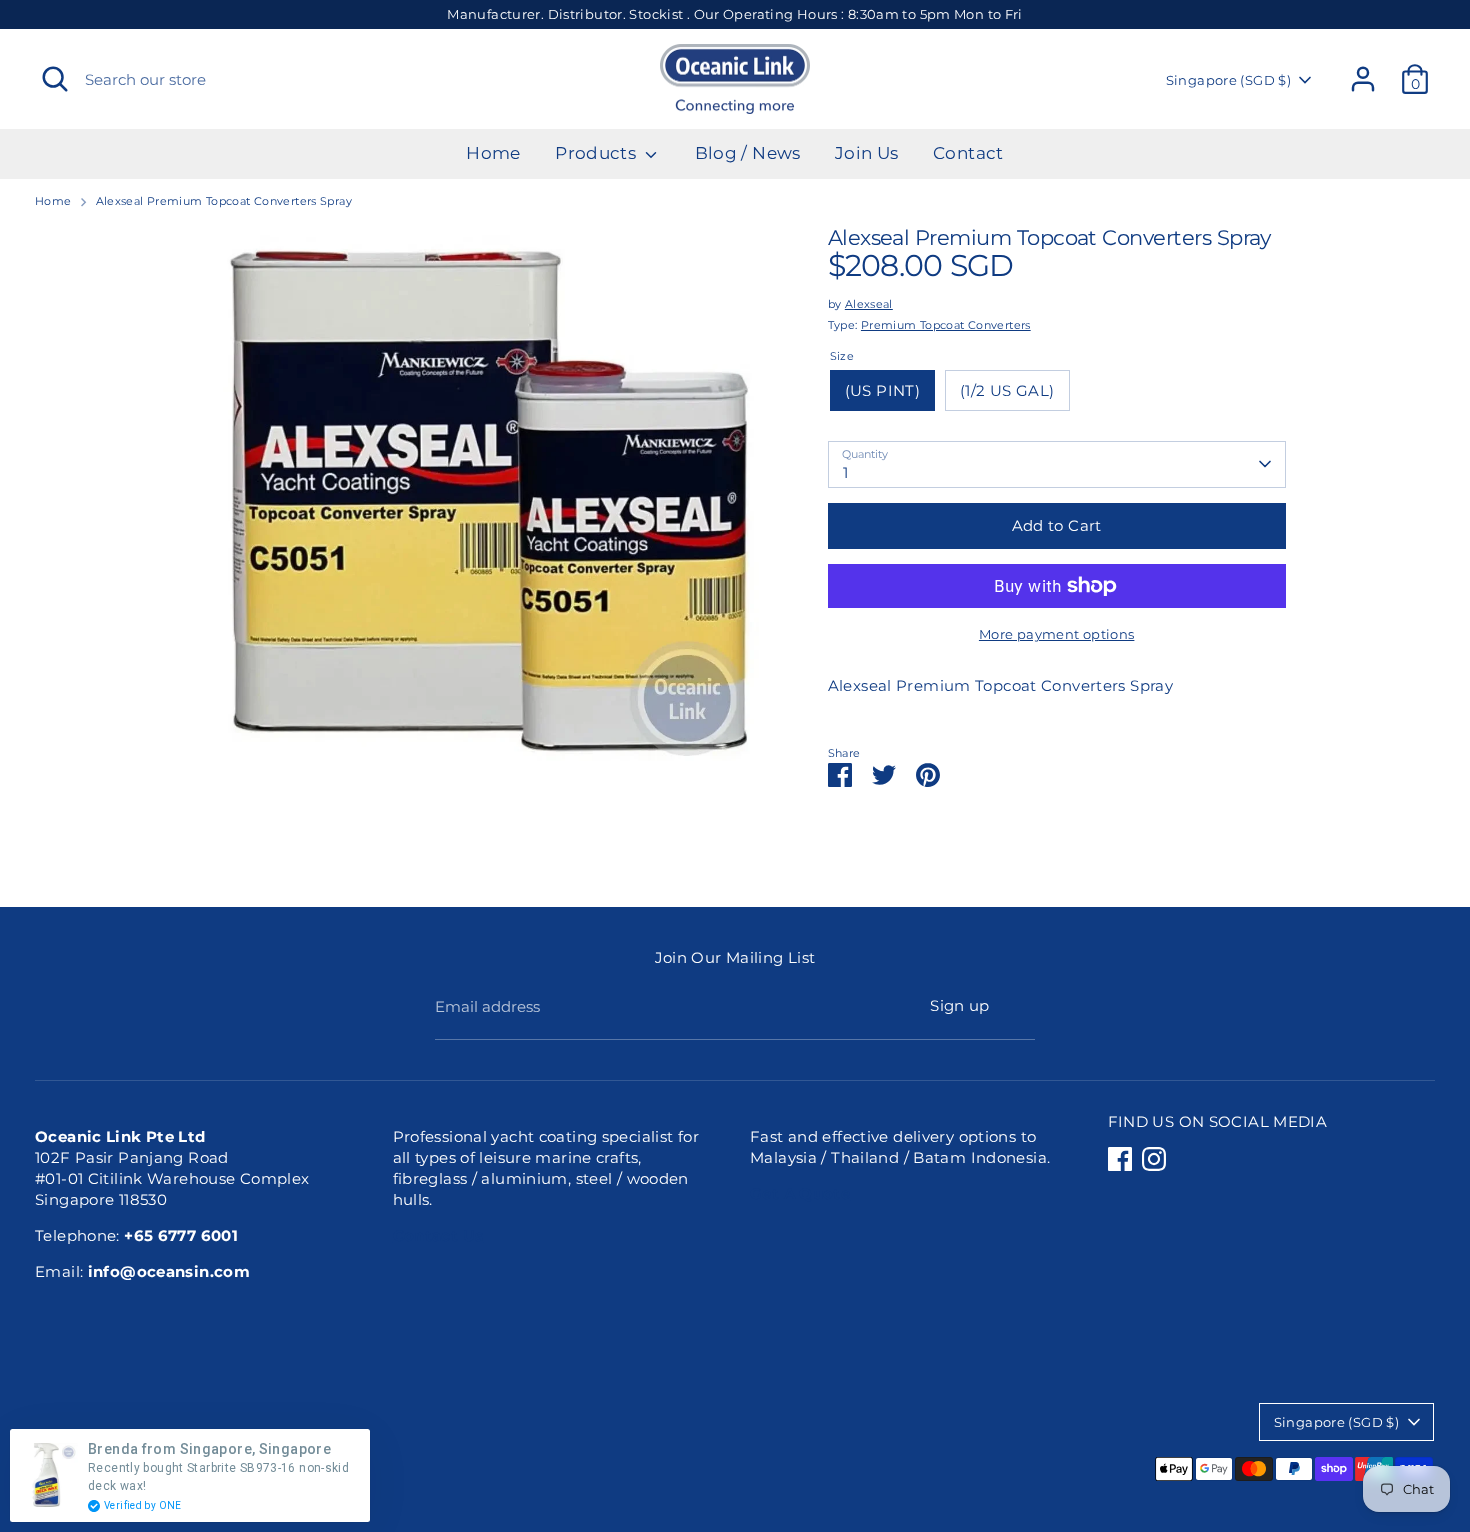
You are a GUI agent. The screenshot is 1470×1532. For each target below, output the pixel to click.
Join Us (867, 153)
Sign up (960, 1005)
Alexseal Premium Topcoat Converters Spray (224, 201)
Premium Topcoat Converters (946, 325)
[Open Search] (55, 79)
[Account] (1363, 79)
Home (493, 153)
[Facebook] (1120, 1159)
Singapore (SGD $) (1228, 80)
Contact (968, 153)
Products (597, 153)
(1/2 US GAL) (1007, 390)
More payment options (1057, 634)
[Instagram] (1154, 1159)
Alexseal (869, 304)
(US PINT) (882, 390)
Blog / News (748, 153)
